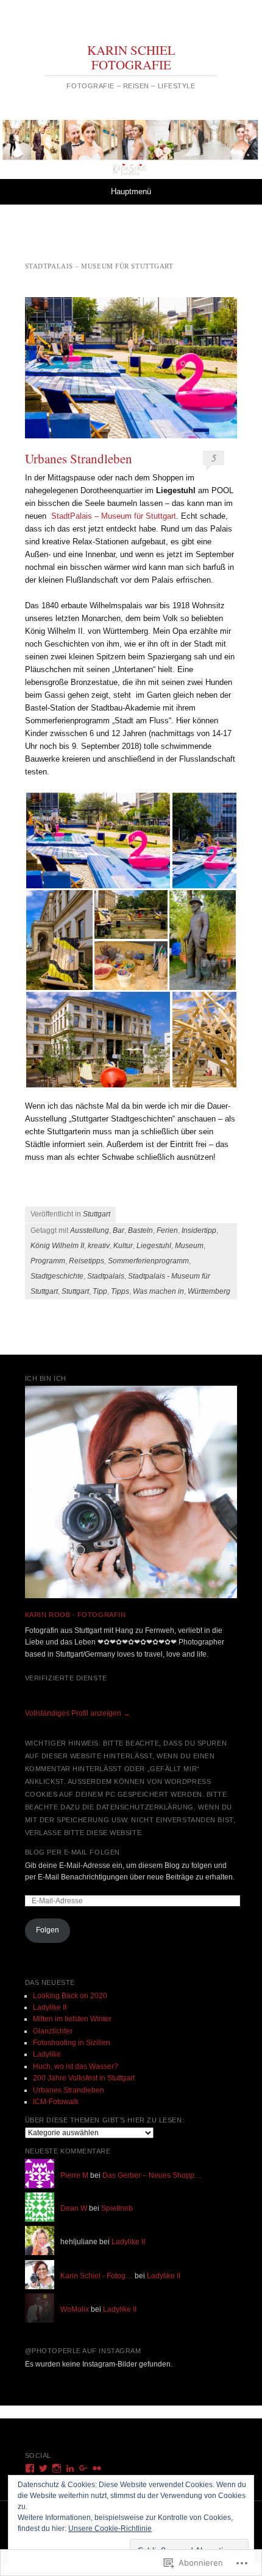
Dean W (74, 2208)
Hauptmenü (131, 191)
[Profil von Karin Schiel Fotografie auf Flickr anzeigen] (97, 2468)
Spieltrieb (117, 2208)
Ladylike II (50, 2007)
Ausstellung (90, 1230)
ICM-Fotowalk (56, 2102)
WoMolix (75, 2309)
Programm (48, 1261)
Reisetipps (87, 1261)
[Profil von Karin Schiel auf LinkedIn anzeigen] (70, 2468)
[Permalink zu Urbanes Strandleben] (131, 368)
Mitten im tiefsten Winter (72, 2019)
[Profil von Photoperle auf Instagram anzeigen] (57, 2468)
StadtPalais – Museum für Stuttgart (114, 516)
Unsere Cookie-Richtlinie (110, 2529)
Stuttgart (97, 1214)
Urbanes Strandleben (79, 458)
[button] (98, 841)
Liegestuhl (154, 1246)
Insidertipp (199, 1230)
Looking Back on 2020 (70, 1996)
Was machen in (158, 1291)
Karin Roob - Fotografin (76, 1615)
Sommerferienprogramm (148, 1261)
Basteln (140, 1230)
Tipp (100, 1291)
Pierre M (74, 2175)
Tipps (120, 1291)
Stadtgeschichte (57, 1276)
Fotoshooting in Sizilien (72, 2043)
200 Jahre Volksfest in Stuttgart (84, 2078)
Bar (119, 1230)
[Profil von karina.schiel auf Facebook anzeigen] (30, 2468)
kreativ (99, 1246)
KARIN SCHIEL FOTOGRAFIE (131, 57)
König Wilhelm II (57, 1246)
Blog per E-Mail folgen (73, 1852)
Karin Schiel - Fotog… (97, 2276)
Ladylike (47, 2054)
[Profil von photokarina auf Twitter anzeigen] (43, 2468)
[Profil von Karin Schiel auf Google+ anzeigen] (83, 2468)
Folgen (48, 1930)
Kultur (123, 1246)
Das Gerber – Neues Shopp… (152, 2175)
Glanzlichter (53, 2031)
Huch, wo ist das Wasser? (76, 2066)
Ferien (167, 1230)
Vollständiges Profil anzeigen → (78, 1713)
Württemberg (209, 1291)
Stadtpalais (106, 1276)
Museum (189, 1246)
